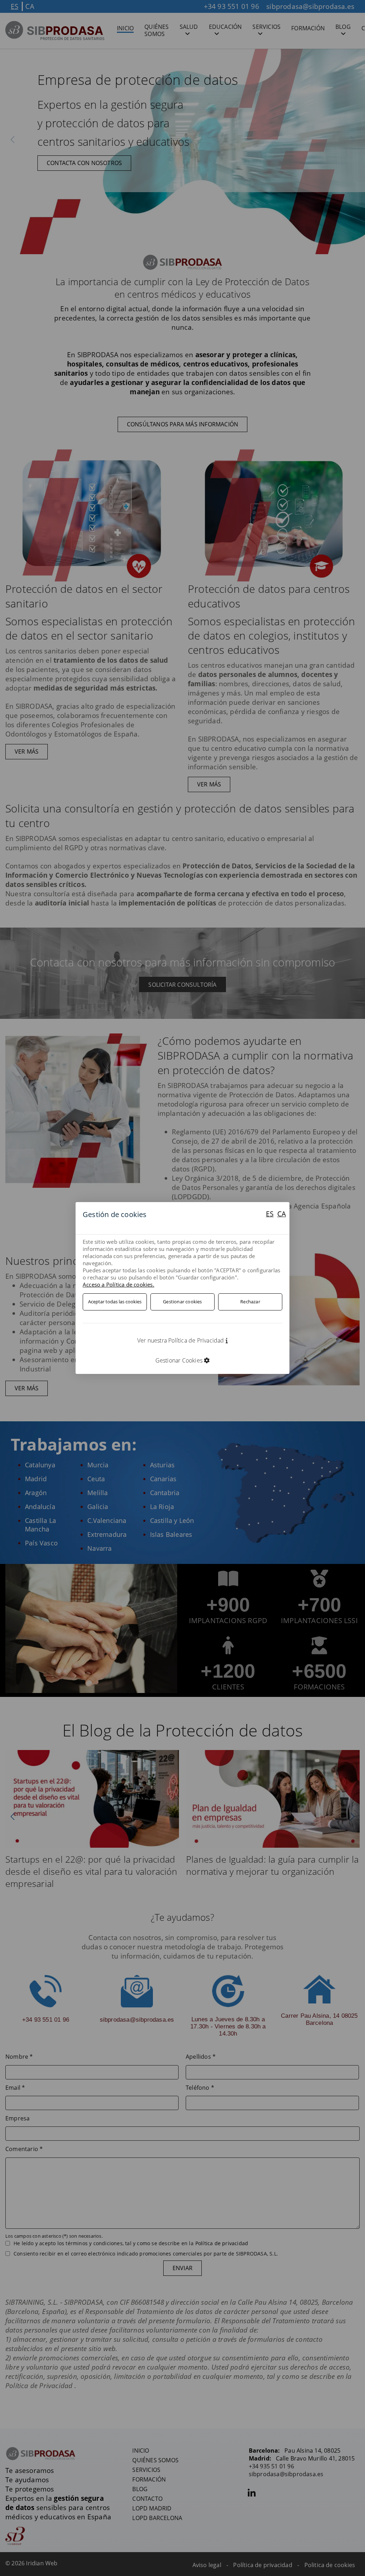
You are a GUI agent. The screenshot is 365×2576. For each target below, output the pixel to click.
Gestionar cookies (182, 1302)
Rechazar (250, 1302)
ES (270, 1214)
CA (282, 1214)
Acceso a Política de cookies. (119, 1284)
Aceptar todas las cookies (115, 1302)
